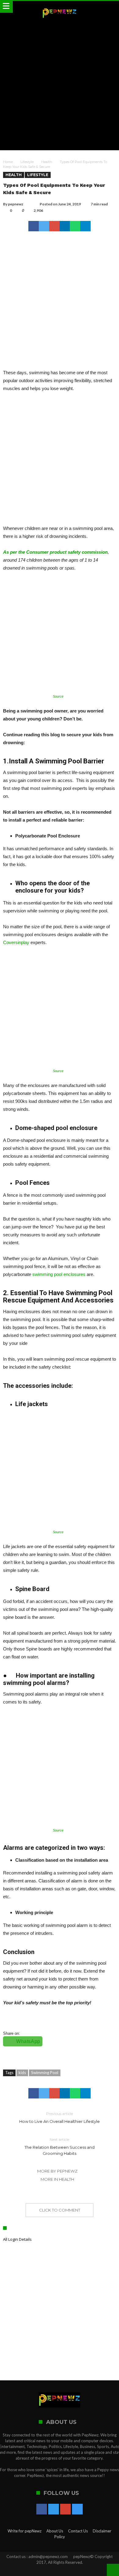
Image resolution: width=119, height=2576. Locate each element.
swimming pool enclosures (59, 1274)
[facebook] (34, 226)
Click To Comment (60, 2210)
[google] (54, 226)
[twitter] (44, 226)
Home (8, 162)
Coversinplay (16, 942)
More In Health (57, 2179)
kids (22, 2073)
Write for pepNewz (25, 2531)
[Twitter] (54, 2510)
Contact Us (78, 2531)
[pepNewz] (59, 7)
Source (58, 696)
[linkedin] (65, 226)
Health (47, 162)
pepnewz (16, 204)
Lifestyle (27, 162)
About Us (55, 2531)
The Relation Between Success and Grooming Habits (60, 2146)
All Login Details (17, 2239)
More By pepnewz (57, 2171)
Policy (60, 2537)
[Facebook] (42, 2510)
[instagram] (77, 2510)
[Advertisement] (60, 85)
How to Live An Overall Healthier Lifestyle (60, 2118)
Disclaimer (102, 2531)
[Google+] (65, 2510)
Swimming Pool (45, 2073)
